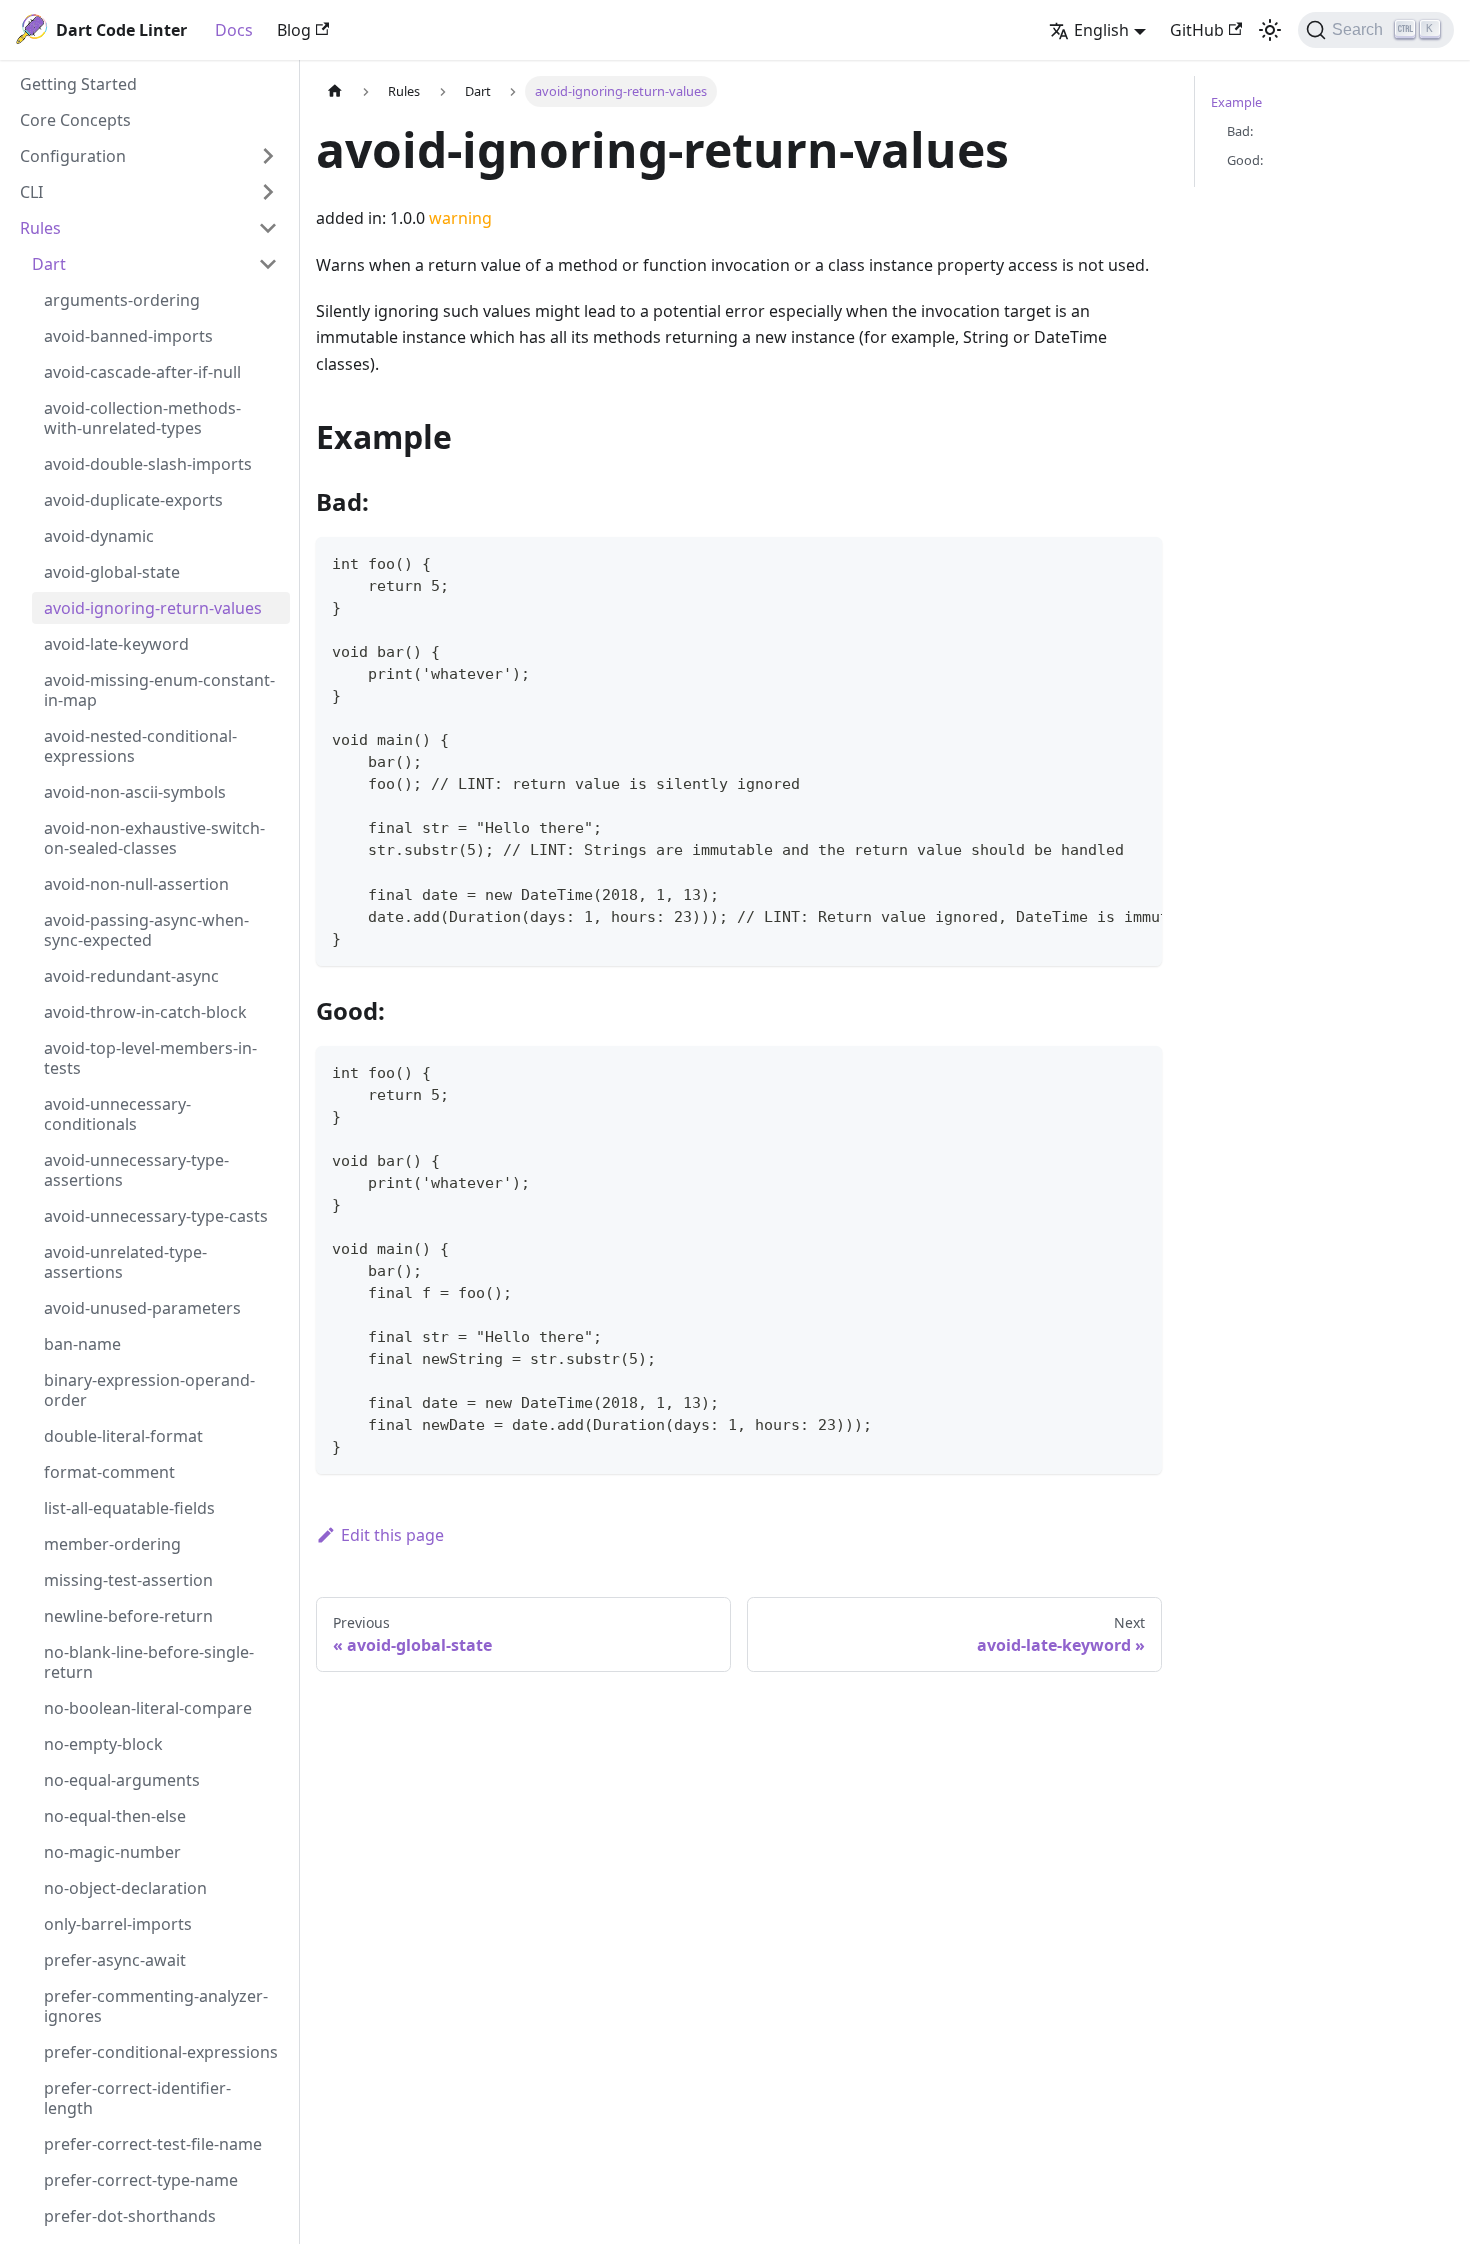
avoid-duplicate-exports (133, 500)
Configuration (73, 156)
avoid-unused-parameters (142, 1308)
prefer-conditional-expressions (161, 2052)
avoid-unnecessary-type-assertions (136, 1170)
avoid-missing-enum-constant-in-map (159, 690)
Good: (1245, 160)
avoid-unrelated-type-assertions (125, 1262)
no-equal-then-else (115, 1816)
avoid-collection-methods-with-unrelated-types (142, 418)
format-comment (109, 1472)
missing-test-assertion (128, 1580)
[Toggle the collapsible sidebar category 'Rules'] (268, 228)
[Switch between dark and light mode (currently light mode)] (1270, 30)
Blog (294, 30)
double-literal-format (123, 1436)
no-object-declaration (125, 1888)
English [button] (1101, 30)
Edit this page (392, 1535)
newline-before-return (128, 1616)
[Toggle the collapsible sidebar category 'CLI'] (268, 192)
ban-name (82, 1344)
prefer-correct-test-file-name (153, 2144)
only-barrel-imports (118, 1924)
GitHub (1197, 30)
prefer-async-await (115, 1960)
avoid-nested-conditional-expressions (140, 746)
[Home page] (335, 91)
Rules (40, 228)
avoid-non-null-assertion (136, 884)
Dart (49, 264)
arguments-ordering (122, 300)
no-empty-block (103, 1744)
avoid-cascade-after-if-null (142, 372)
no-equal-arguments (122, 1780)
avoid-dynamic (99, 536)
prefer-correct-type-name (141, 2180)
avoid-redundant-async (131, 976)
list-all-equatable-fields (129, 1508)
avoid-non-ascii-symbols (135, 792)
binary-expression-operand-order (149, 1390)
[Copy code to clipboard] (1137, 562)
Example (1236, 102)
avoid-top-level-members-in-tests (150, 1058)
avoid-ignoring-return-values (153, 608)
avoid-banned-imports (128, 336)
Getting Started (78, 84)
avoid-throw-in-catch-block (145, 1012)
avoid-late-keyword (116, 644)
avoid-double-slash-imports (148, 464)
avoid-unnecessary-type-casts (156, 1216)
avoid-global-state (112, 572)
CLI (31, 192)
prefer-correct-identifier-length (137, 2098)
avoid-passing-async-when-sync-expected (146, 930)
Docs (234, 30)
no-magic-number (112, 1852)
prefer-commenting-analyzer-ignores (156, 2006)
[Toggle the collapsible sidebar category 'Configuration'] (268, 156)
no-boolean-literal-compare (148, 1708)
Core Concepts (75, 120)
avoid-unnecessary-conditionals (117, 1114)
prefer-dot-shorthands (130, 2216)
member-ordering (112, 1544)
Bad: (1240, 131)
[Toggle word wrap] (1101, 562)
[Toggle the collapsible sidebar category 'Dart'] (268, 264)
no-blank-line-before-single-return (149, 1662)
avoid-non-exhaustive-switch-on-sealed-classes (154, 838)
